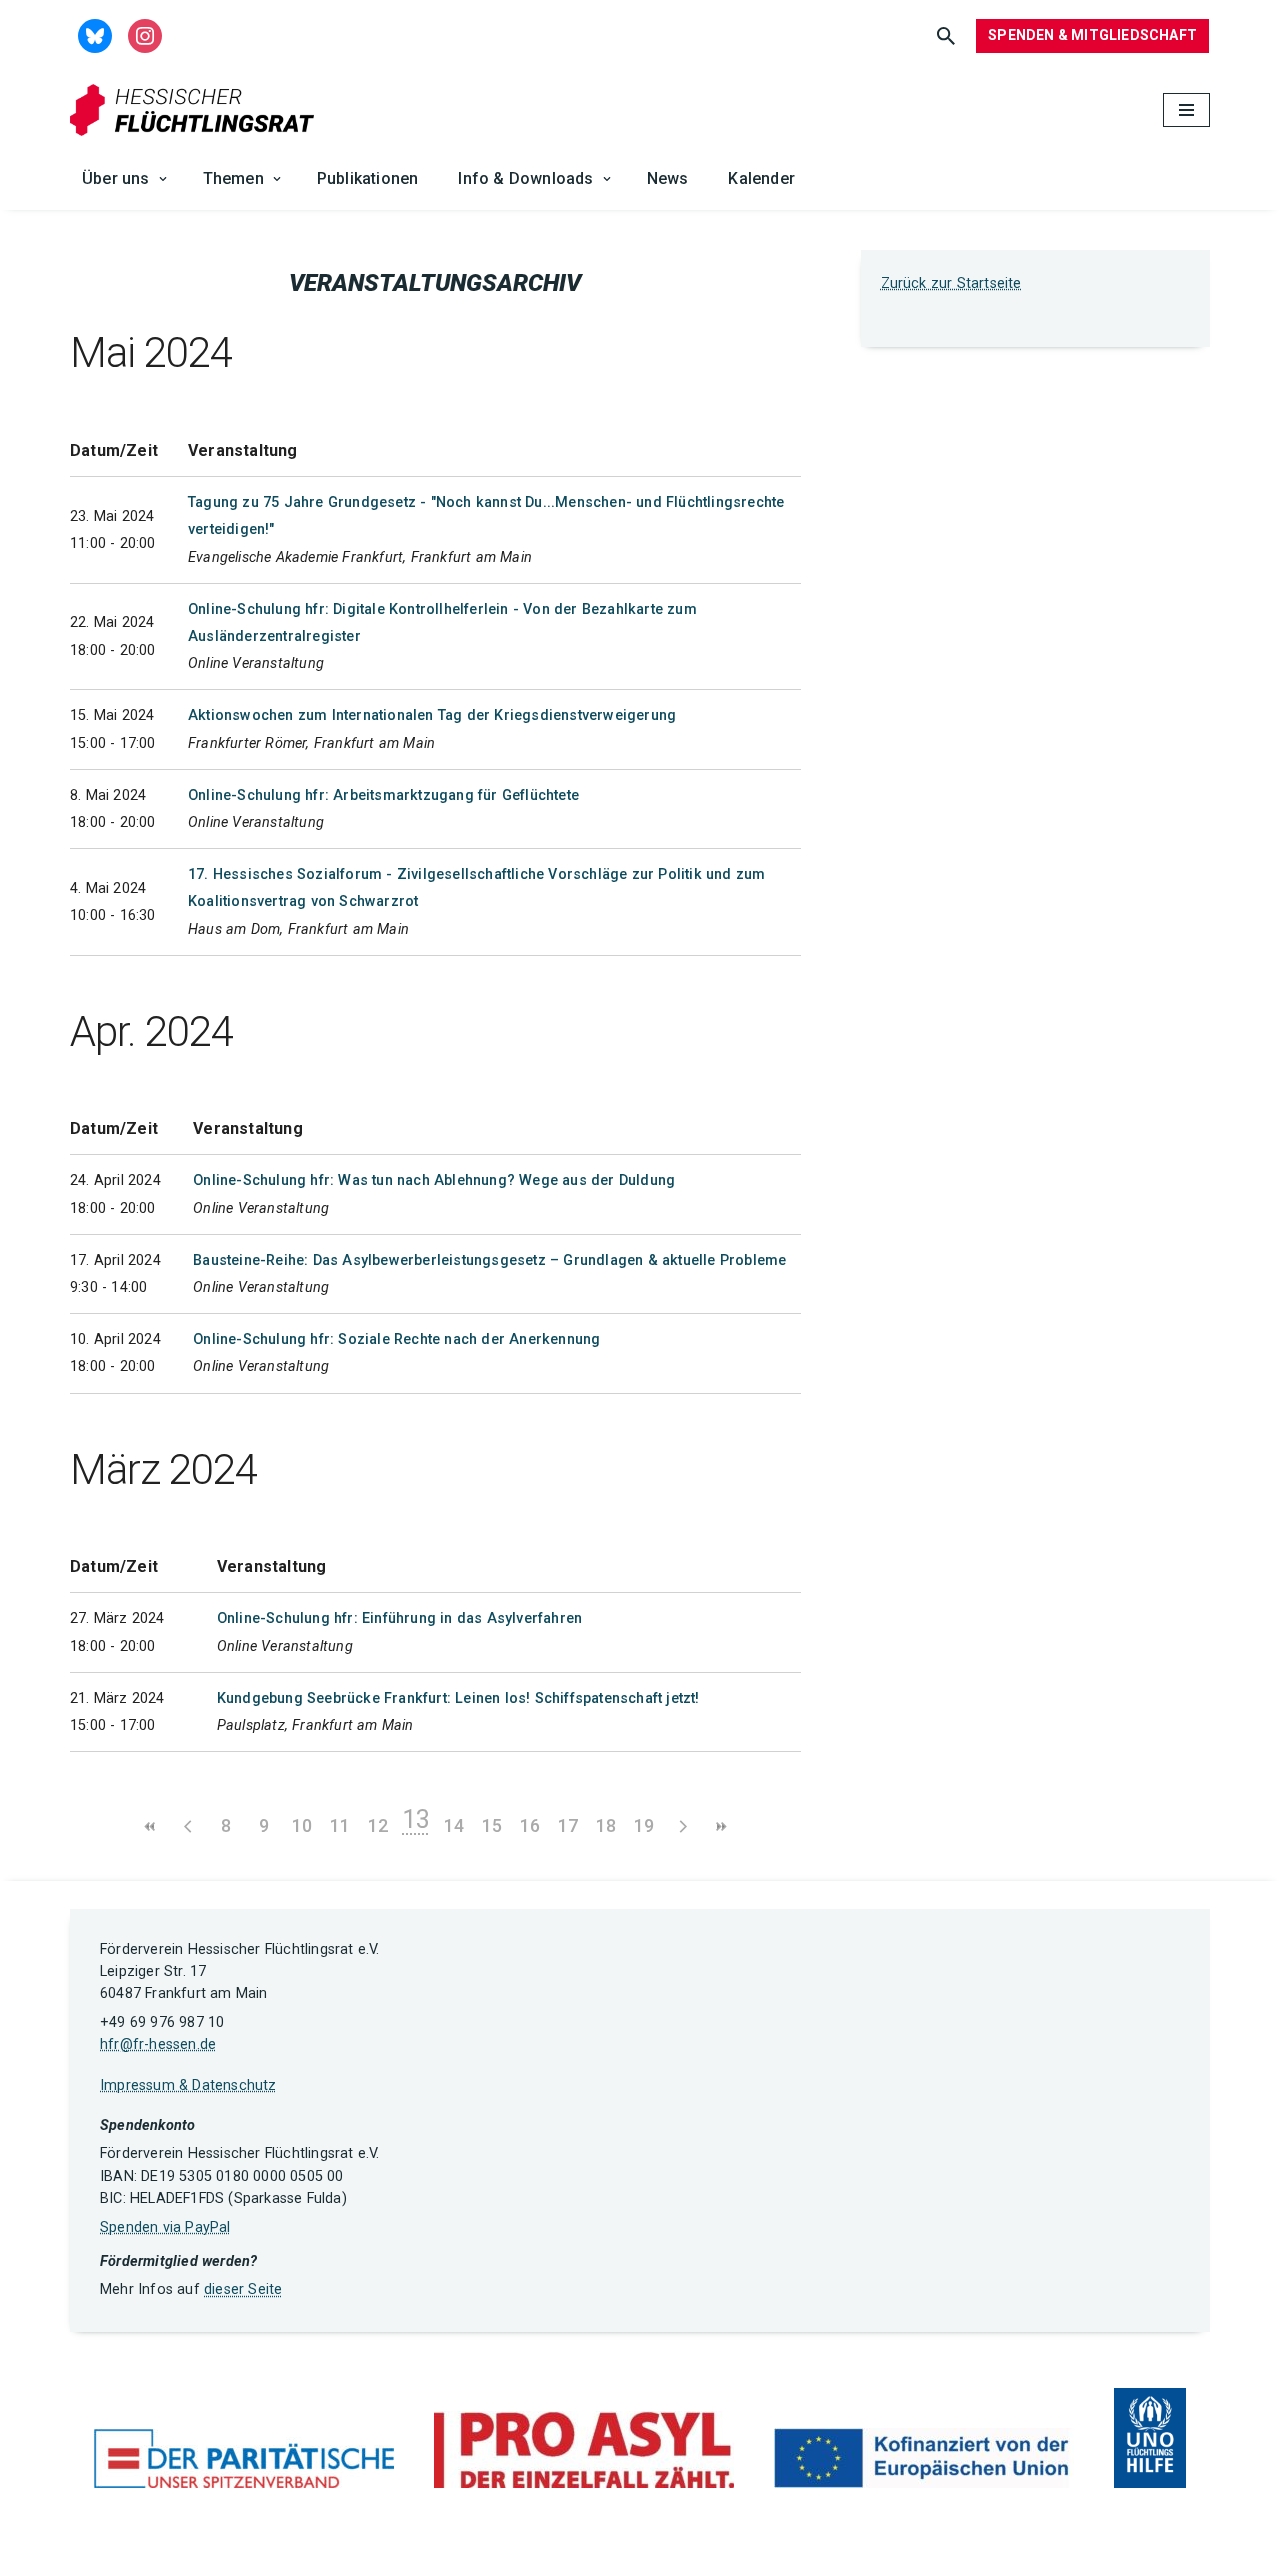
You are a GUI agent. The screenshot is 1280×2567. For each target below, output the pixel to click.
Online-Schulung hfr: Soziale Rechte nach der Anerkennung (396, 1339)
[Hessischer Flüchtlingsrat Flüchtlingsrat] (197, 110)
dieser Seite (243, 2289)
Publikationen (368, 178)
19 (644, 1825)
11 (340, 1825)
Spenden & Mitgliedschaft (1092, 35)
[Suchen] (946, 36)
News (668, 178)
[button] (163, 179)
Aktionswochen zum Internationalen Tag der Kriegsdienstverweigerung (432, 715)
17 (568, 1825)
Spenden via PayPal (165, 2227)
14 (454, 1825)
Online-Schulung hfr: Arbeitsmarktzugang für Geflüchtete (383, 795)
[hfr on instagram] (145, 34)
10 (302, 1825)
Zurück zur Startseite (951, 283)
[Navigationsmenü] (1186, 110)
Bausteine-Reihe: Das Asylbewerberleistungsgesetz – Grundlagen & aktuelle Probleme (489, 1260)
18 (606, 1825)
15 (492, 1825)
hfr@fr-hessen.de (158, 2044)
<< (150, 1826)
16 (530, 1825)
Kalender (761, 178)
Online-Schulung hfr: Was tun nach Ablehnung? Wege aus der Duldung (434, 1180)
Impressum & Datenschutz (188, 2085)
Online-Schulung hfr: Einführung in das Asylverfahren (399, 1618)
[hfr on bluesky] (95, 34)
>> (720, 1826)
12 (378, 1825)
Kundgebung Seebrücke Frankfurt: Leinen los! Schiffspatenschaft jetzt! (458, 1698)
